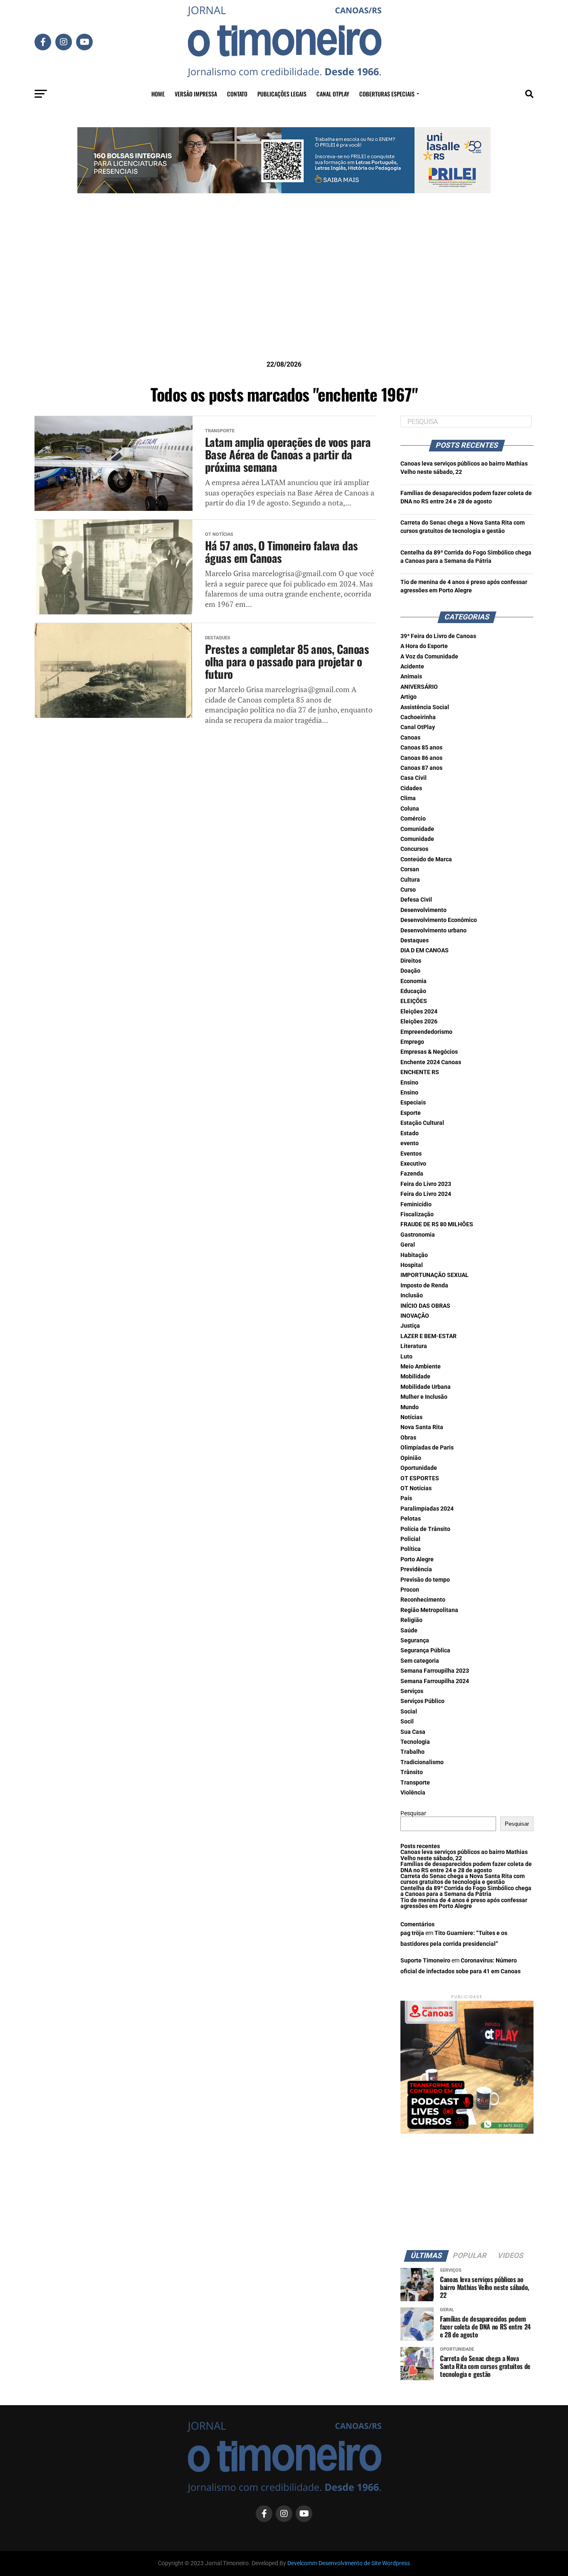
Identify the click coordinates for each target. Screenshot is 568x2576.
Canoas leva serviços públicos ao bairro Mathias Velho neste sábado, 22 (464, 1855)
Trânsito (412, 1772)
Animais (411, 677)
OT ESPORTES (420, 1478)
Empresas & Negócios (429, 1052)
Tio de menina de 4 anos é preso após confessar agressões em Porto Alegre (464, 1903)
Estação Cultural (422, 1123)
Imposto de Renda (424, 1286)
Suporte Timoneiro (425, 1961)
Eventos (411, 1154)
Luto (406, 1357)
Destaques (415, 940)
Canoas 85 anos (421, 748)
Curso (408, 890)
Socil (407, 1722)
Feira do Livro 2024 (426, 1194)
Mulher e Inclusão (424, 1397)
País (406, 1498)
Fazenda (412, 1174)
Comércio (413, 819)
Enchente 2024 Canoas (431, 1062)
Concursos (414, 849)
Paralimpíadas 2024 (427, 1509)
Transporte (415, 1783)
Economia (414, 981)
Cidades (411, 788)
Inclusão (412, 1295)
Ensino (409, 1083)
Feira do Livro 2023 (426, 1184)
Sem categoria (420, 1661)
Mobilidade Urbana (426, 1387)
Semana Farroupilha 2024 (435, 1681)
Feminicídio (416, 1204)
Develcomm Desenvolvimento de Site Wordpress (349, 2563)
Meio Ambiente (421, 1367)
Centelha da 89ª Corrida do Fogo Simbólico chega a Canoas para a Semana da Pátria (466, 1891)
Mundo (410, 1407)
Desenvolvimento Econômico (439, 920)
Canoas (410, 738)
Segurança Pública (425, 1650)
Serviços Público (422, 1701)
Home (158, 94)
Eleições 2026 (419, 1022)
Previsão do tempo (425, 1580)
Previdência (416, 1569)
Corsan (410, 869)
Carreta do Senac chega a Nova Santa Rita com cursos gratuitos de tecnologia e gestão (463, 1879)
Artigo (409, 697)
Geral (408, 1245)
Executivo (413, 1164)
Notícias (411, 1417)
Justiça (410, 1326)
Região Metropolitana (429, 1610)
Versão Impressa (196, 94)
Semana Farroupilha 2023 (435, 1671)
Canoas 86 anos (421, 758)
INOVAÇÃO (415, 1316)
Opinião (411, 1458)
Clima (408, 798)
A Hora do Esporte (424, 646)
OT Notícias (416, 1488)
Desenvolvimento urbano (433, 931)
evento (410, 1143)
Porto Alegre (417, 1559)
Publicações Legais (282, 94)
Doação (410, 971)
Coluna (410, 809)
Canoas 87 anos (421, 768)
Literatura (414, 1346)
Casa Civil (414, 778)
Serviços (412, 1691)
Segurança (415, 1641)
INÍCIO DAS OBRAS (425, 1306)
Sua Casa (413, 1732)
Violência (413, 1793)
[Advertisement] (284, 290)
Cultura (410, 880)
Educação (413, 991)
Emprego (412, 1042)
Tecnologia (415, 1742)
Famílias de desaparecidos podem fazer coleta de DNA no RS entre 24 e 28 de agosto (466, 1867)
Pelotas (411, 1519)
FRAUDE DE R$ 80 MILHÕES (437, 1224)
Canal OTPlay (333, 94)
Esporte (411, 1113)
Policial (410, 1539)
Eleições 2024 (419, 1012)
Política (411, 1549)
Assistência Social (425, 707)
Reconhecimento (423, 1600)
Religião (411, 1620)
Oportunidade (419, 1468)
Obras (408, 1438)
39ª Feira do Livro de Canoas (438, 636)
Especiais (413, 1103)
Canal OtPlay (418, 727)
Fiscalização (417, 1214)
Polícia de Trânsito (425, 1529)
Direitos (411, 961)
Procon (410, 1590)
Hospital (412, 1265)
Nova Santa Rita (422, 1427)
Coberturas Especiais (387, 94)
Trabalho (412, 1752)
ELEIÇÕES (414, 1001)
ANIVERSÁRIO (419, 687)
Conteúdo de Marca (426, 859)
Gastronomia (418, 1235)
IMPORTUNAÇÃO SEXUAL (435, 1275)
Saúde (409, 1631)
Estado (410, 1133)
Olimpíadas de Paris (427, 1448)
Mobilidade (415, 1377)
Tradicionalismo (422, 1762)
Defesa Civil (416, 900)
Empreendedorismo (426, 1032)
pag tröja (412, 1933)
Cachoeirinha (418, 717)
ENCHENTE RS (420, 1072)
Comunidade (417, 829)
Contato (237, 94)
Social (409, 1712)
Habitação (414, 1255)
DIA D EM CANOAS (425, 950)
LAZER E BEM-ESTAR (428, 1336)
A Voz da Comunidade (429, 657)
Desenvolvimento (424, 910)
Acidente (412, 667)
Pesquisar (413, 1813)
